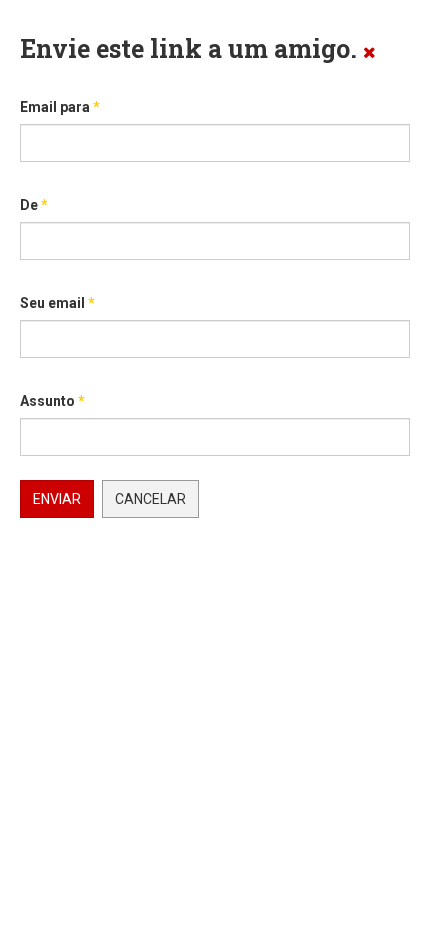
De (34, 205)
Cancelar (150, 499)
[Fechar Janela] (369, 51)
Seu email (57, 303)
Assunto (52, 401)
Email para (60, 107)
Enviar (57, 499)
